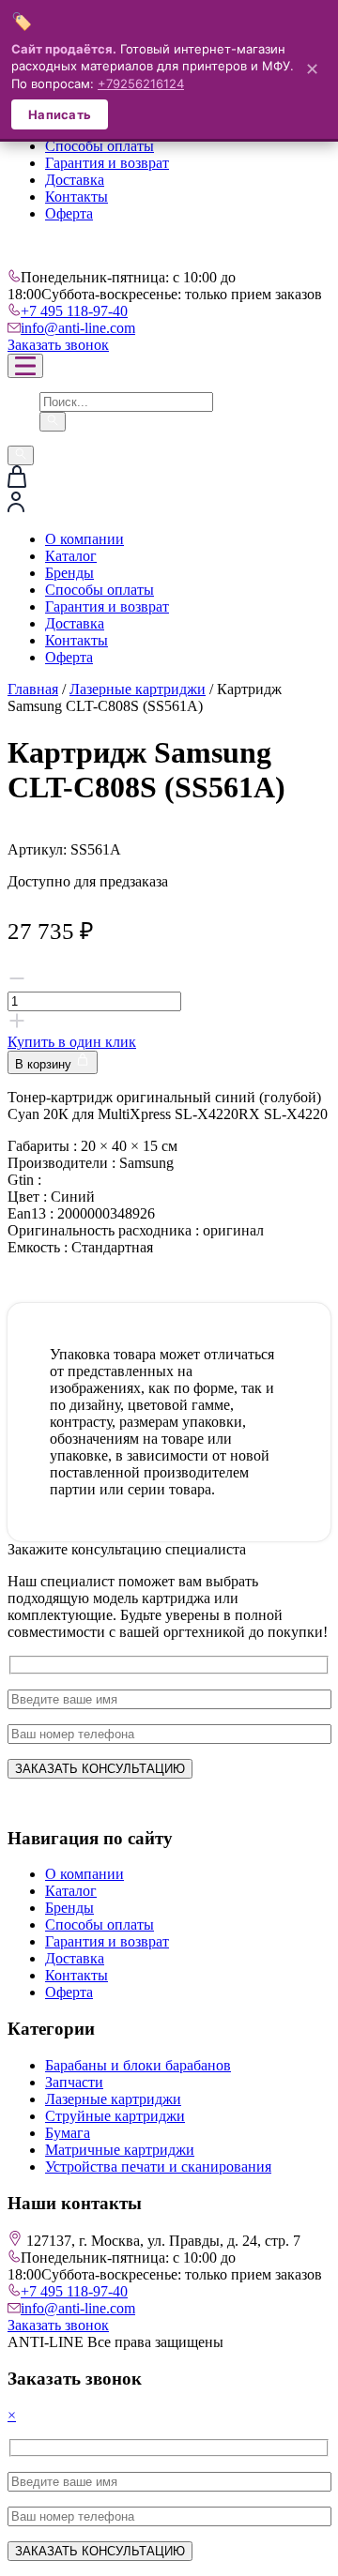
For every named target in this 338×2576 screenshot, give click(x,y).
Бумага (68, 2133)
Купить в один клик (72, 1042)
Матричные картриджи (120, 2150)
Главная (33, 689)
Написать (60, 114)
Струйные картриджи (115, 2116)
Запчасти (74, 2082)
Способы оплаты (100, 146)
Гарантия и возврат (107, 163)
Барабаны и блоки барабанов (138, 2065)
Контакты (77, 197)
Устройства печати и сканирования (158, 2167)
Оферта (69, 213)
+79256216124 (141, 83)
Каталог (71, 556)
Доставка (75, 180)
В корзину (45, 1064)
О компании (84, 539)
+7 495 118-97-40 (74, 311)
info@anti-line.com (78, 328)
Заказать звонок (58, 345)
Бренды (69, 573)
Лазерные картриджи (138, 689)
